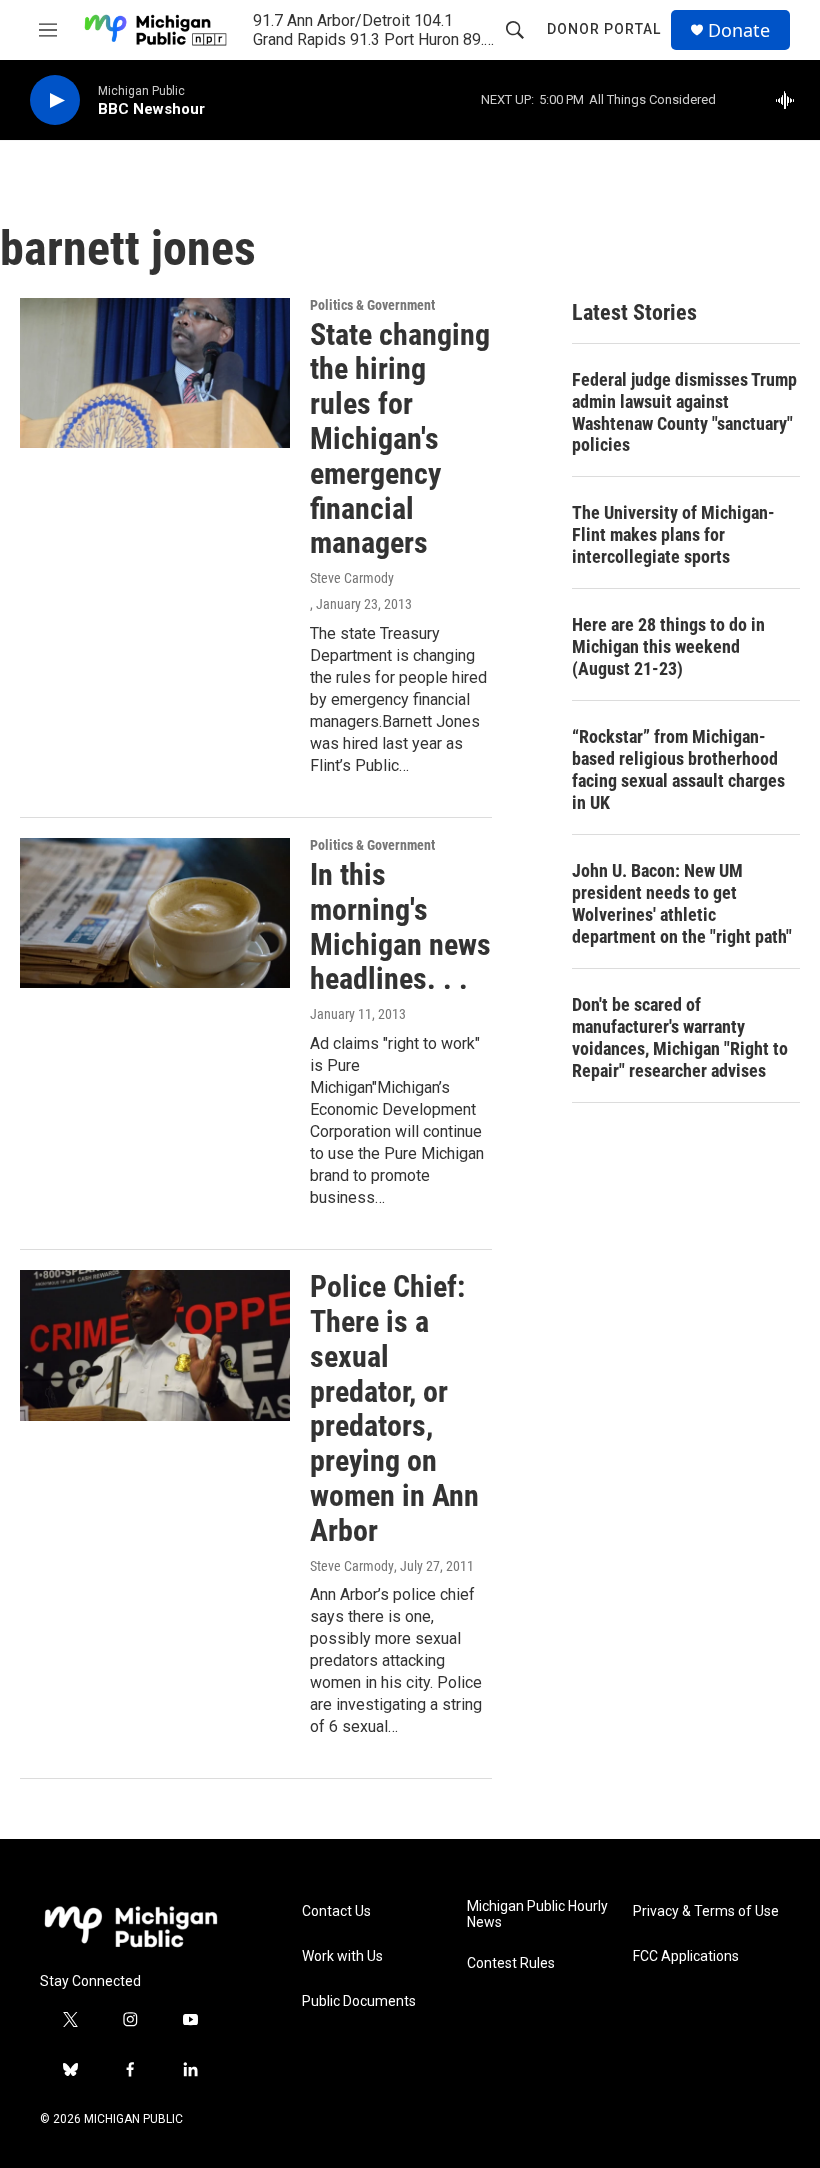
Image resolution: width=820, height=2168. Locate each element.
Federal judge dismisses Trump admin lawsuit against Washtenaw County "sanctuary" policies (684, 412)
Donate (739, 30)
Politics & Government (372, 305)
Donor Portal (604, 29)
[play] (55, 100)
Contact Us (336, 1911)
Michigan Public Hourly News (537, 1914)
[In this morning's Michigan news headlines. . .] (155, 913)
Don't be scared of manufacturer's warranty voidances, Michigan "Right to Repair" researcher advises (680, 1037)
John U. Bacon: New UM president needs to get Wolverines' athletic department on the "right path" (682, 903)
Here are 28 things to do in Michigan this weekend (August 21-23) (668, 646)
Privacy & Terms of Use (706, 1911)
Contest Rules (511, 1963)
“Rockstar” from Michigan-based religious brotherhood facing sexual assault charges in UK (678, 769)
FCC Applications (686, 1956)
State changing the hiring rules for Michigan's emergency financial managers (400, 439)
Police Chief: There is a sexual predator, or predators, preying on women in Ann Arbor (394, 1408)
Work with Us (342, 1956)
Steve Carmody (352, 578)
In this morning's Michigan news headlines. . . (400, 926)
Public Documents (359, 2001)
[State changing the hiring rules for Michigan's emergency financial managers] (155, 373)
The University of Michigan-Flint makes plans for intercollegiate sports (673, 534)
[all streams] (790, 100)
